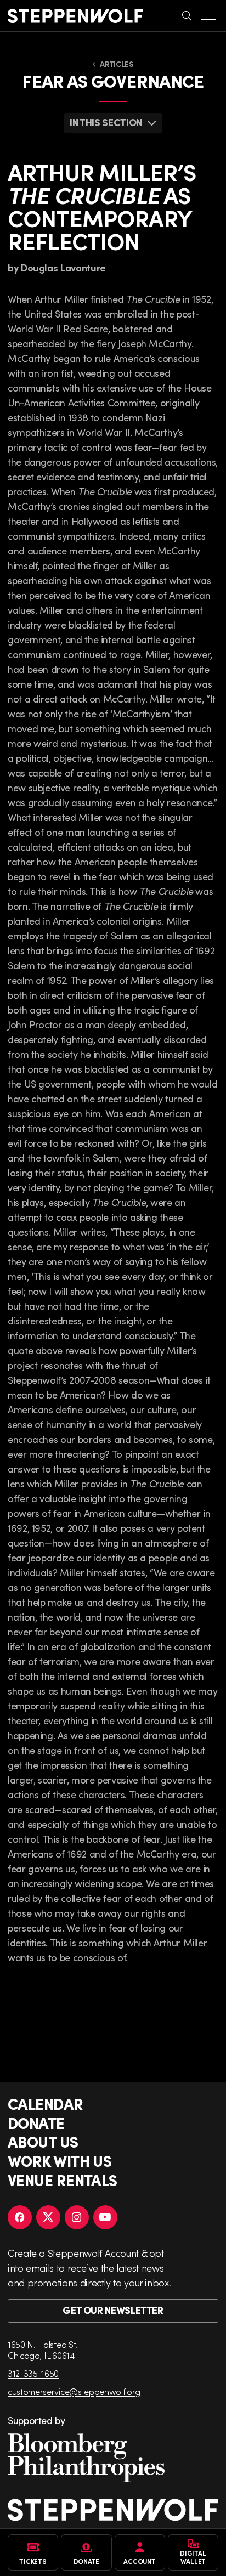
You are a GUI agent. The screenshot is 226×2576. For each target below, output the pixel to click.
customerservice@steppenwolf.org (74, 2391)
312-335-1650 (33, 2373)
